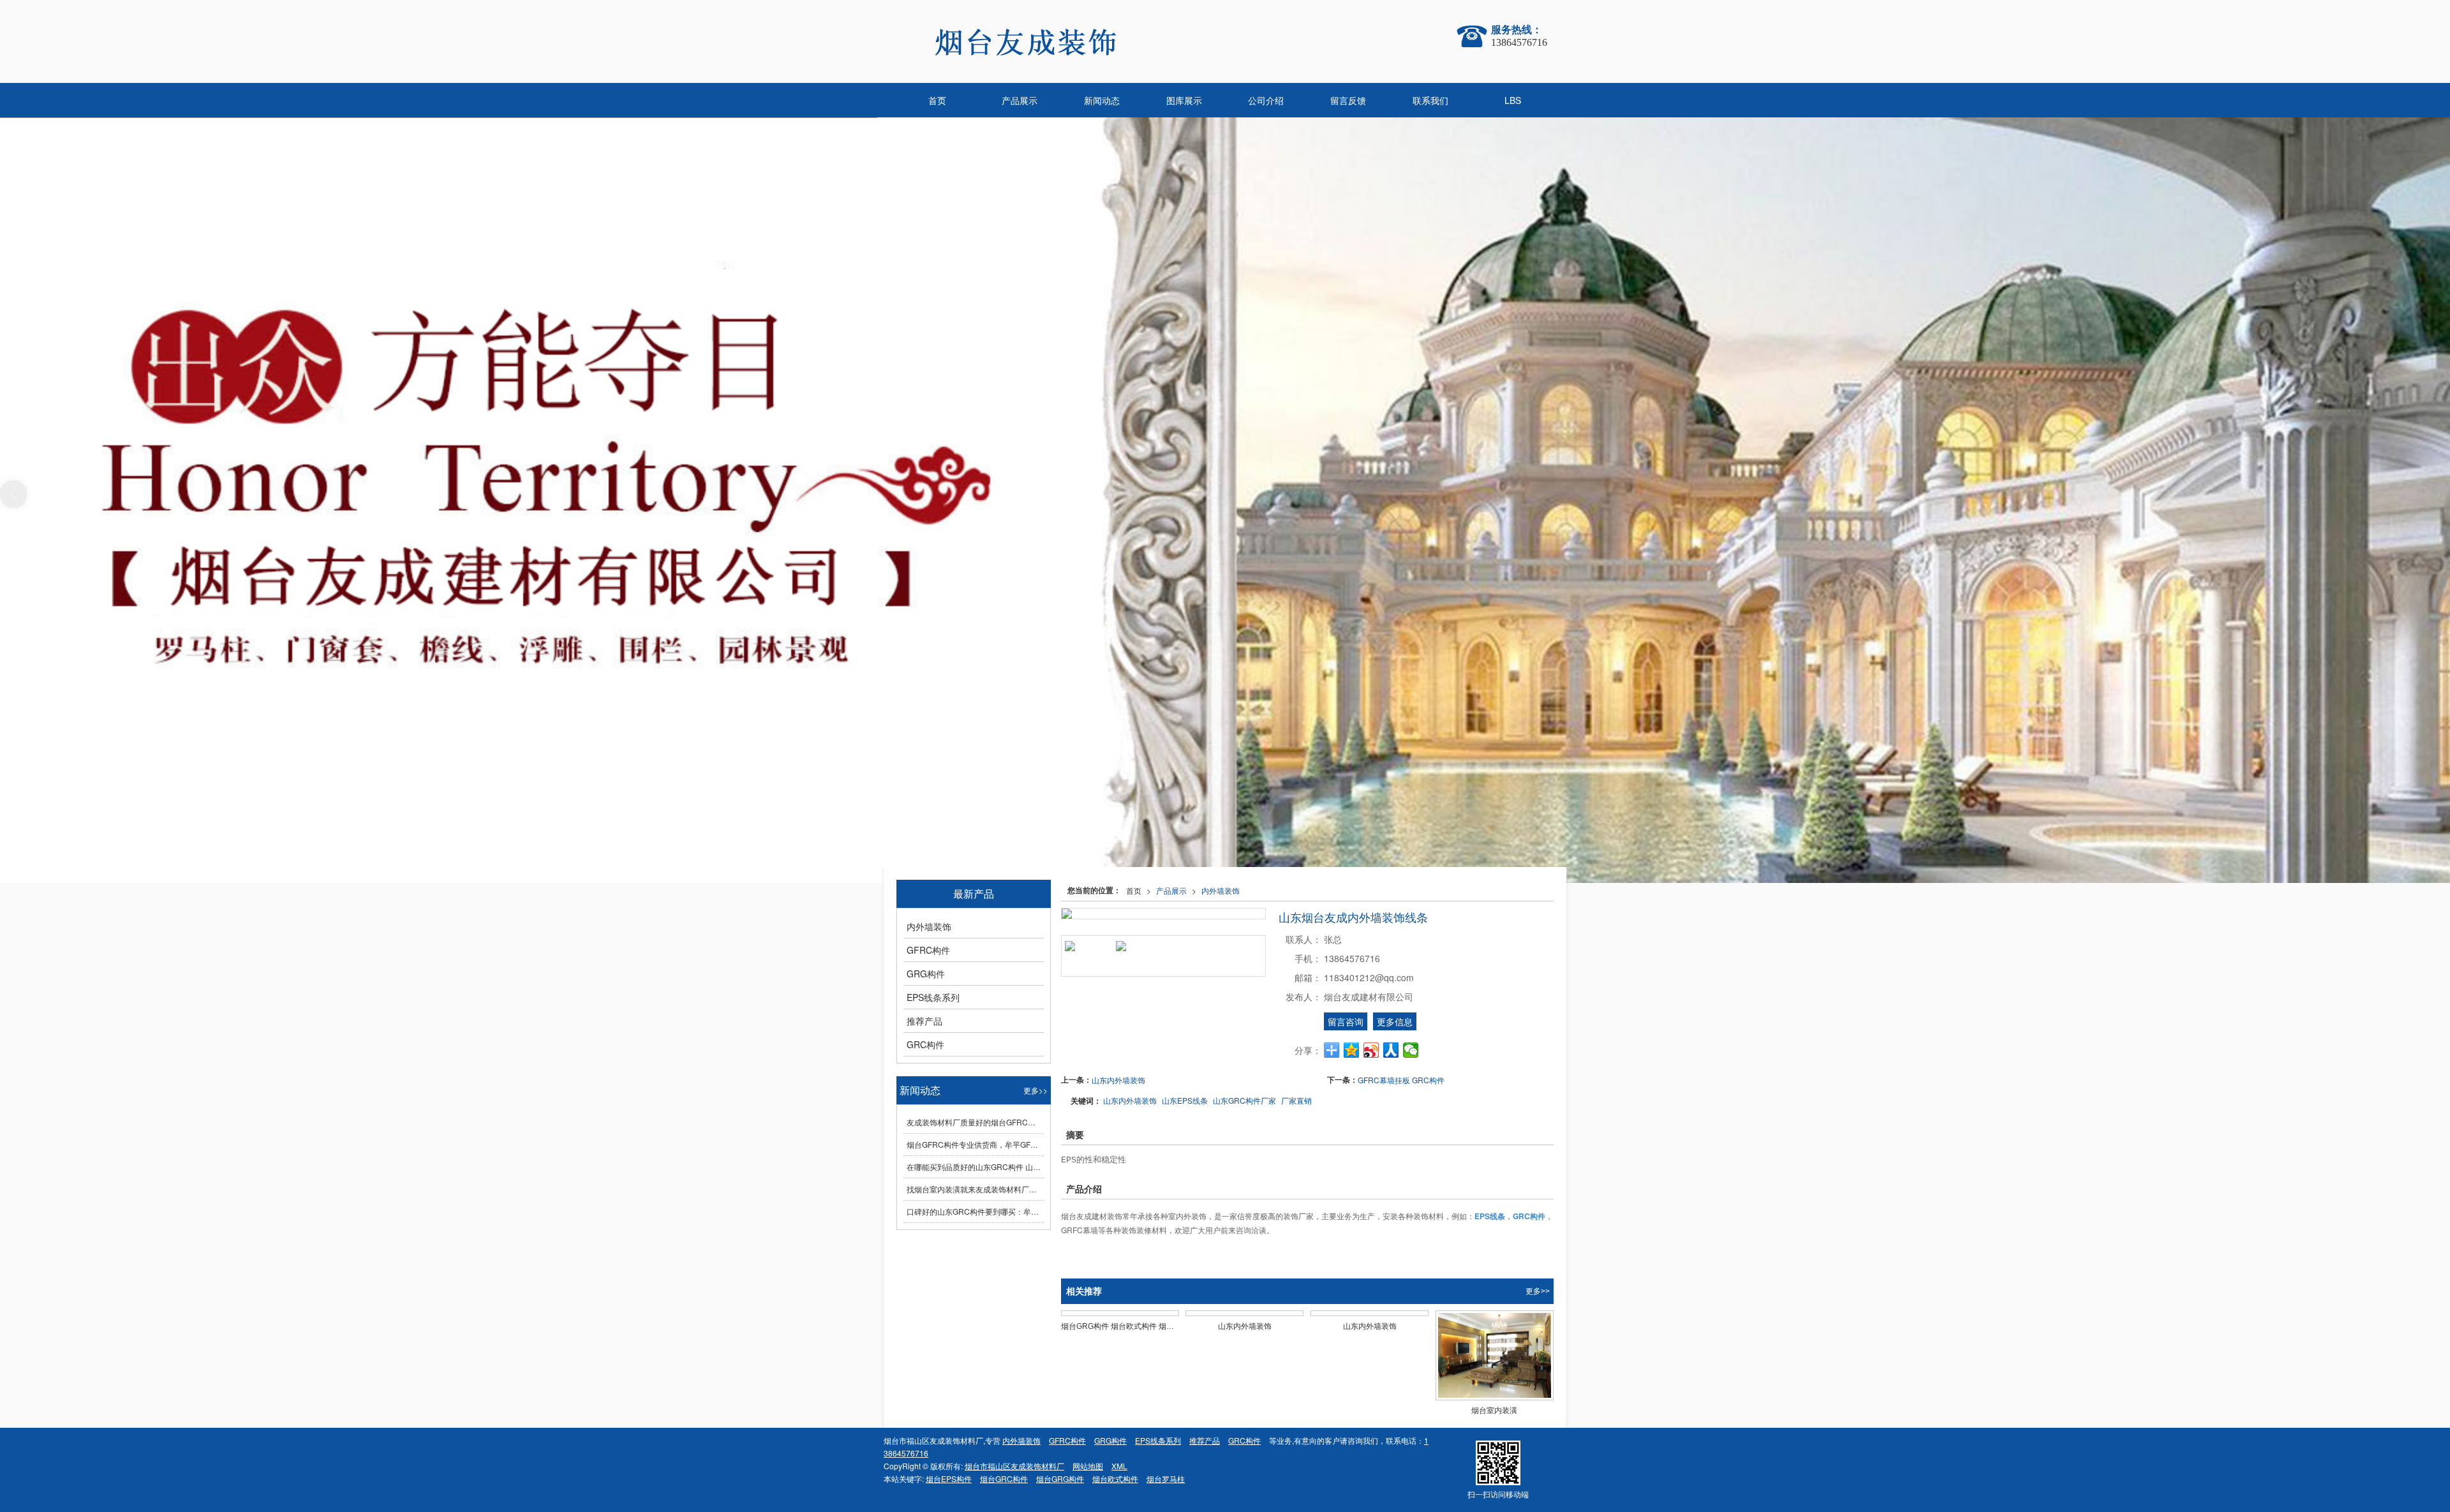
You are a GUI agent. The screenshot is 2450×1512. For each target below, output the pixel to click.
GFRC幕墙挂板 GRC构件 (1401, 1080)
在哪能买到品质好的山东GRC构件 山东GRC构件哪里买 (975, 1167)
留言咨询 (1346, 1021)
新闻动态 (1102, 100)
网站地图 (1088, 1466)
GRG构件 (926, 974)
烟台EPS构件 (949, 1479)
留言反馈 (1348, 100)
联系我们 (1430, 100)
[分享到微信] (1411, 1050)
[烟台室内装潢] (1495, 1355)
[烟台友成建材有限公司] (1097, 41)
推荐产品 (924, 1021)
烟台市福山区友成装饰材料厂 (1014, 1466)
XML (1119, 1466)
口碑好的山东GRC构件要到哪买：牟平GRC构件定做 (975, 1211)
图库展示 (1184, 100)
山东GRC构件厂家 (1244, 1100)
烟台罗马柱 (1166, 1479)
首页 (937, 100)
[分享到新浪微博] (1371, 1050)
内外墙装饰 (1221, 890)
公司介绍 (1266, 100)
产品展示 (1020, 100)
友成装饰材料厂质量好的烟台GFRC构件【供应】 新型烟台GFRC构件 (975, 1122)
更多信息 (1395, 1021)
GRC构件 (925, 1044)
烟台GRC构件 (1004, 1479)
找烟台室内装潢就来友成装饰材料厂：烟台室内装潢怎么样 (975, 1189)
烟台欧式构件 (1115, 1479)
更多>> (1538, 1291)
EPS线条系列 (933, 997)
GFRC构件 (928, 950)
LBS (1513, 100)
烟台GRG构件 (1060, 1479)
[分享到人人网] (1391, 1050)
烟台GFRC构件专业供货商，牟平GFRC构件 (975, 1144)
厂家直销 (1296, 1100)
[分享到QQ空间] (1352, 1050)
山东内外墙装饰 (1118, 1080)
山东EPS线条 (1185, 1100)
